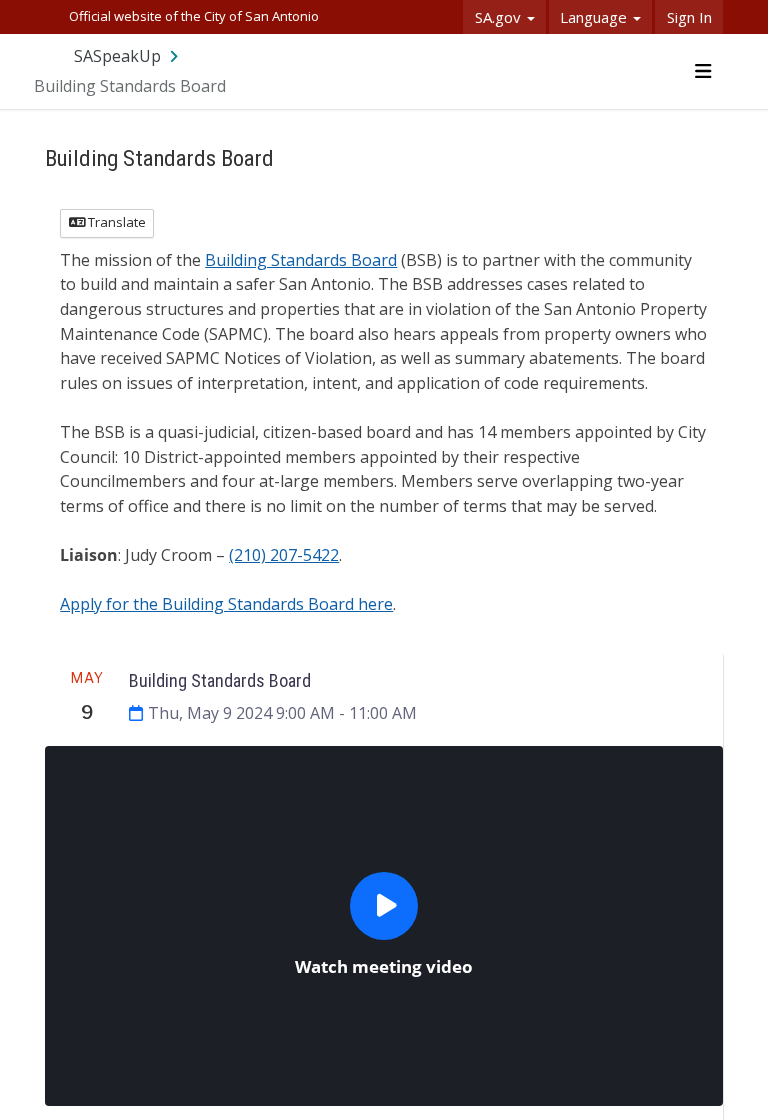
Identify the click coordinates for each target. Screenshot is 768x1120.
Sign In (689, 17)
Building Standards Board (301, 260)
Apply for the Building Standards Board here (226, 604)
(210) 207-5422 (284, 555)
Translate (115, 222)
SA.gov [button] (500, 17)
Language (595, 17)
